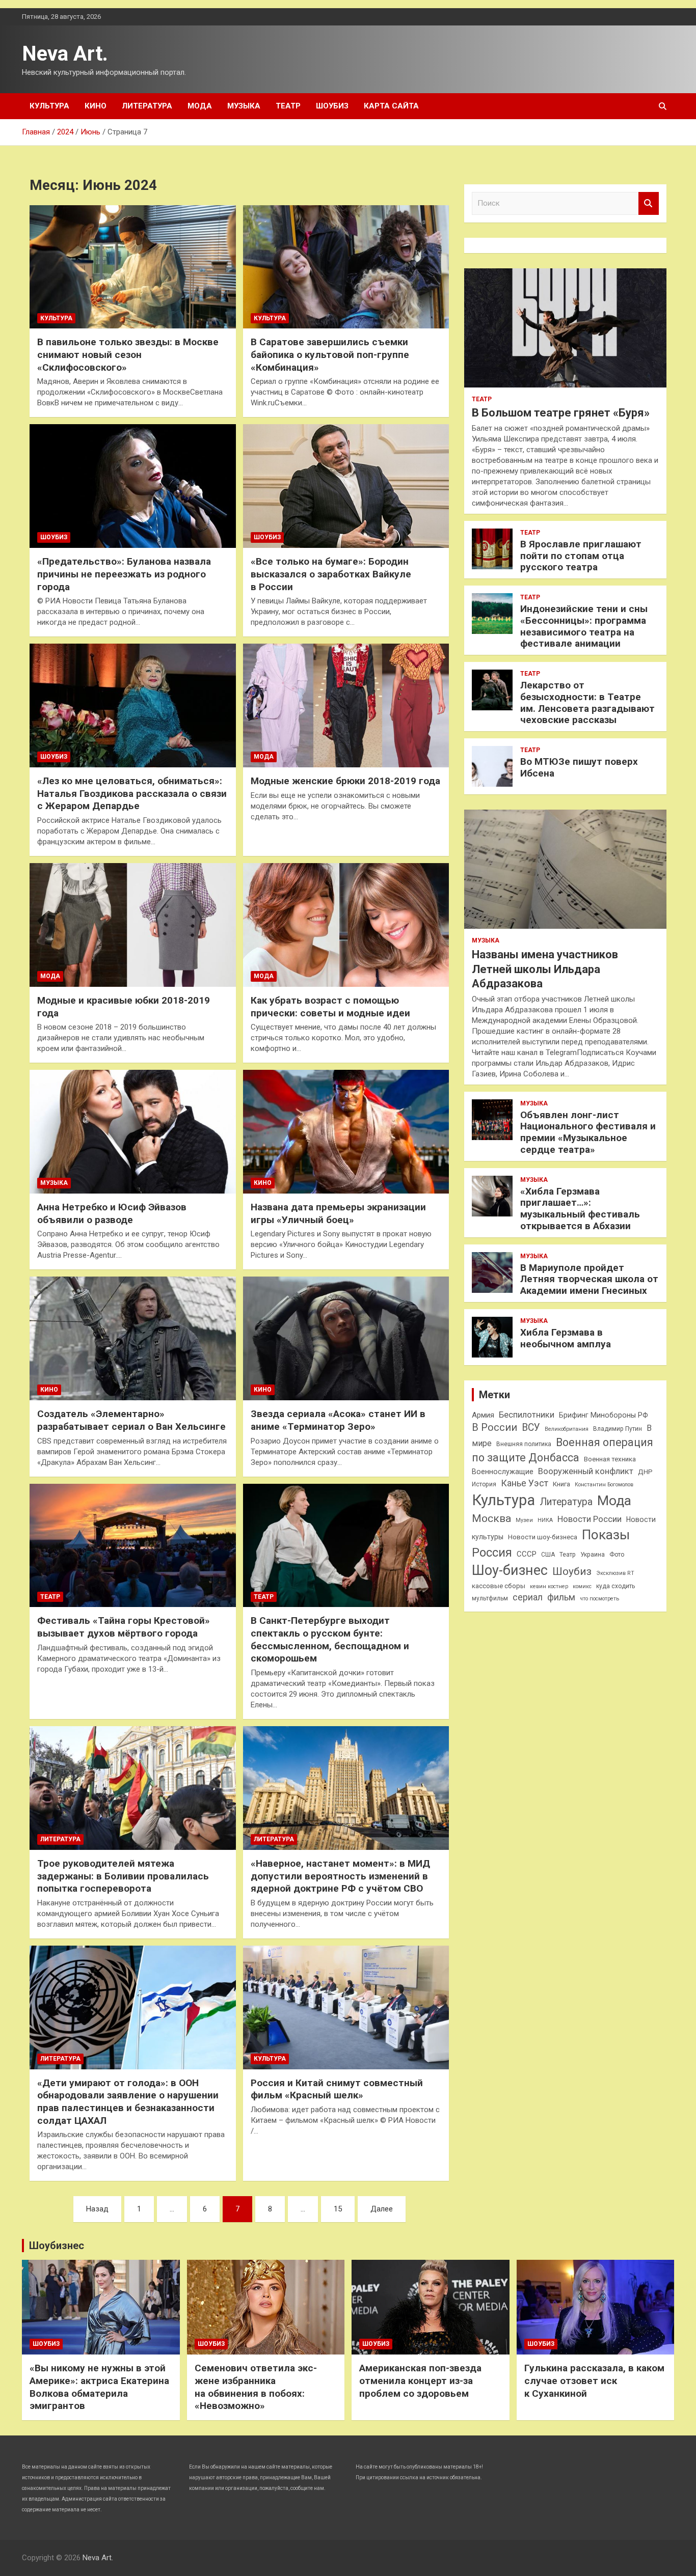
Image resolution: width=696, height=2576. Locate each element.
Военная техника (610, 1459)
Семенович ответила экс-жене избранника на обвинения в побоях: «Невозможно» (256, 2387)
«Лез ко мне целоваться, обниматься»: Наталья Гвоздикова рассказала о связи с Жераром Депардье (132, 793)
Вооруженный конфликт (586, 1471)
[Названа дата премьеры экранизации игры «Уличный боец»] (346, 1132)
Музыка (244, 106)
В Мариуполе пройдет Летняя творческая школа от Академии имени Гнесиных (589, 1279)
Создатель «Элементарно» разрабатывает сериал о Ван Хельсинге (131, 1420)
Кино (96, 106)
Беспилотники (527, 1415)
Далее (382, 2209)
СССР (527, 1554)
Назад (97, 2209)
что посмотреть (599, 1599)
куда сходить (615, 1586)
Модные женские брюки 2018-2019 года (345, 781)
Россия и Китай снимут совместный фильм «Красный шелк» (337, 2089)
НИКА (545, 1520)
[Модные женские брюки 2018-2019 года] (346, 706)
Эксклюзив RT (615, 1573)
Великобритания (567, 1429)
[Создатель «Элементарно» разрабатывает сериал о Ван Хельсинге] (133, 1339)
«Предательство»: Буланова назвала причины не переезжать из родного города (124, 574)
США (548, 1555)
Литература (147, 106)
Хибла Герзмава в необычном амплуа (566, 1338)
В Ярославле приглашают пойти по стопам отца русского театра (581, 556)
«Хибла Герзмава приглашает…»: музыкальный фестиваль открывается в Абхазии (580, 1209)
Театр (288, 106)
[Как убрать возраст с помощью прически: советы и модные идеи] (346, 925)
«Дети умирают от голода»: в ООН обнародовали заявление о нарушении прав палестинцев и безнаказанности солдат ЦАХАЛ (128, 2102)
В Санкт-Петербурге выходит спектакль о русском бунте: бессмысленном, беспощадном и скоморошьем (330, 1639)
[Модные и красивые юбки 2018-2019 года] (133, 925)
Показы (606, 1535)
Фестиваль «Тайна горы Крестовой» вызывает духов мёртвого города (124, 1627)
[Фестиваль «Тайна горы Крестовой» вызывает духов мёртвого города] (133, 1545)
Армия (483, 1415)
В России (494, 1428)
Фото (617, 1555)
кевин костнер (549, 1586)
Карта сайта (391, 106)
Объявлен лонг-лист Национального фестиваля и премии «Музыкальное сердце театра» (588, 1132)
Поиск (649, 203)
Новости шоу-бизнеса (543, 1537)
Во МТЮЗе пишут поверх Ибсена (579, 767)
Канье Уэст (525, 1483)
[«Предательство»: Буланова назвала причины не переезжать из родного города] (133, 486)
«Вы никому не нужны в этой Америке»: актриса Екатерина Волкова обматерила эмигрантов (99, 2387)
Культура (49, 106)
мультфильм (490, 1598)
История (484, 1484)
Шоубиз (332, 106)
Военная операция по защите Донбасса (563, 1450)
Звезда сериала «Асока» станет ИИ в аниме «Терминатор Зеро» (338, 1420)
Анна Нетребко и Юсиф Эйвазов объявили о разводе (112, 1213)
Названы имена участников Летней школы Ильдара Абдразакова (545, 969)
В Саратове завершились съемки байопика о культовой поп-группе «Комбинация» (330, 354)
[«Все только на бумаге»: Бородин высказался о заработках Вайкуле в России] (346, 486)
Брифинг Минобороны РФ (604, 1415)
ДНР (645, 1472)
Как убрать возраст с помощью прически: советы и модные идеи (330, 1007)
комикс (582, 1586)
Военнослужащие (503, 1472)
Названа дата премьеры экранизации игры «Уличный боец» (338, 1213)
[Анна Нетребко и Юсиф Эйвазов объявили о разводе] (133, 1132)
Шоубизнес (57, 2246)
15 (338, 2209)
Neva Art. (65, 54)
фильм (561, 1597)
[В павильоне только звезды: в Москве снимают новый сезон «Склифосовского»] (133, 267)
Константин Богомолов (604, 1485)
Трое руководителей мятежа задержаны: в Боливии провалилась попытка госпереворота (123, 1876)
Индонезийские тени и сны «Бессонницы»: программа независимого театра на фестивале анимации (584, 626)
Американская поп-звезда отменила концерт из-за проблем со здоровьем (420, 2380)
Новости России (590, 1519)
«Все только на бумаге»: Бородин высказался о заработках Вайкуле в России (331, 574)
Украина (593, 1555)
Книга (561, 1484)
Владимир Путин (618, 1429)
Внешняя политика (524, 1444)
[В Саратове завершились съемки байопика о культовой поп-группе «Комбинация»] (346, 267)
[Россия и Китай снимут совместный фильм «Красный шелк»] (346, 2007)
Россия (492, 1553)
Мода (200, 106)
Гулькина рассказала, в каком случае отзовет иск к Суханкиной (594, 2380)
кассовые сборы (499, 1586)
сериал (528, 1597)
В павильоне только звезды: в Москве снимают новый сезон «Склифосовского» (128, 354)
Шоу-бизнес (510, 1570)
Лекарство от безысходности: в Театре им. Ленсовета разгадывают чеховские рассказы (587, 702)
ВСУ (531, 1428)
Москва (491, 1518)
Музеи (524, 1520)
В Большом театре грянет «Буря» (561, 413)
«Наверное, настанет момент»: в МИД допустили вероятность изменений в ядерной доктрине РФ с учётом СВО (340, 1876)
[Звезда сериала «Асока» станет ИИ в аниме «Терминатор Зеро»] (346, 1339)
